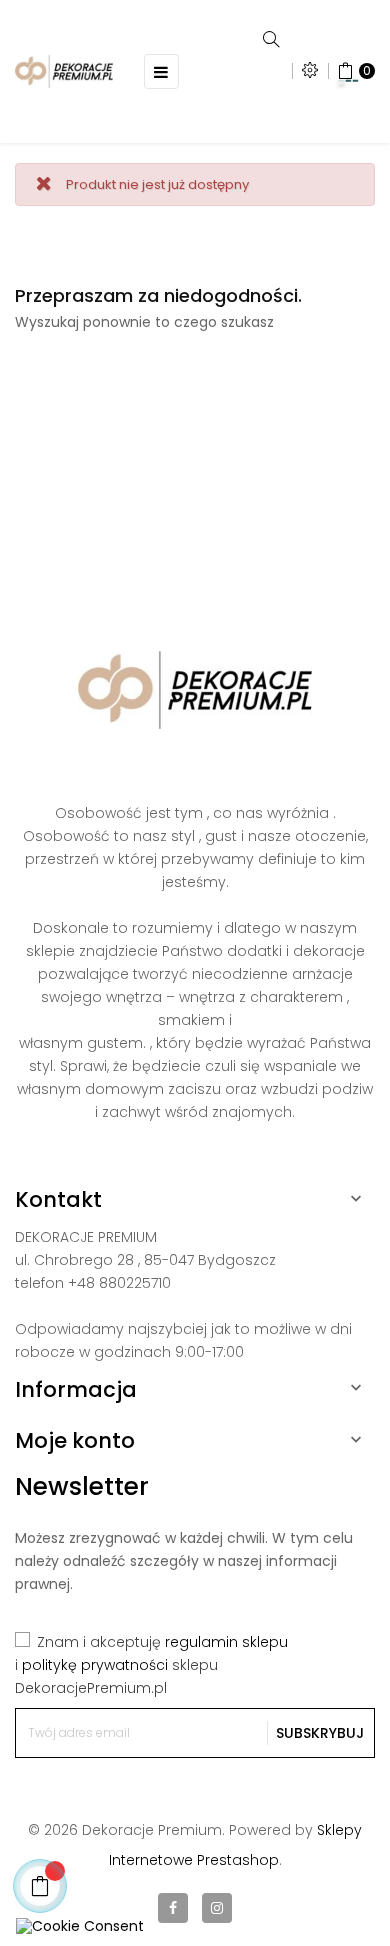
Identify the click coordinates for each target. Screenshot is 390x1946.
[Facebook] (173, 1908)
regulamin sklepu (226, 1642)
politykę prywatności (95, 1665)
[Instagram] (217, 1908)
